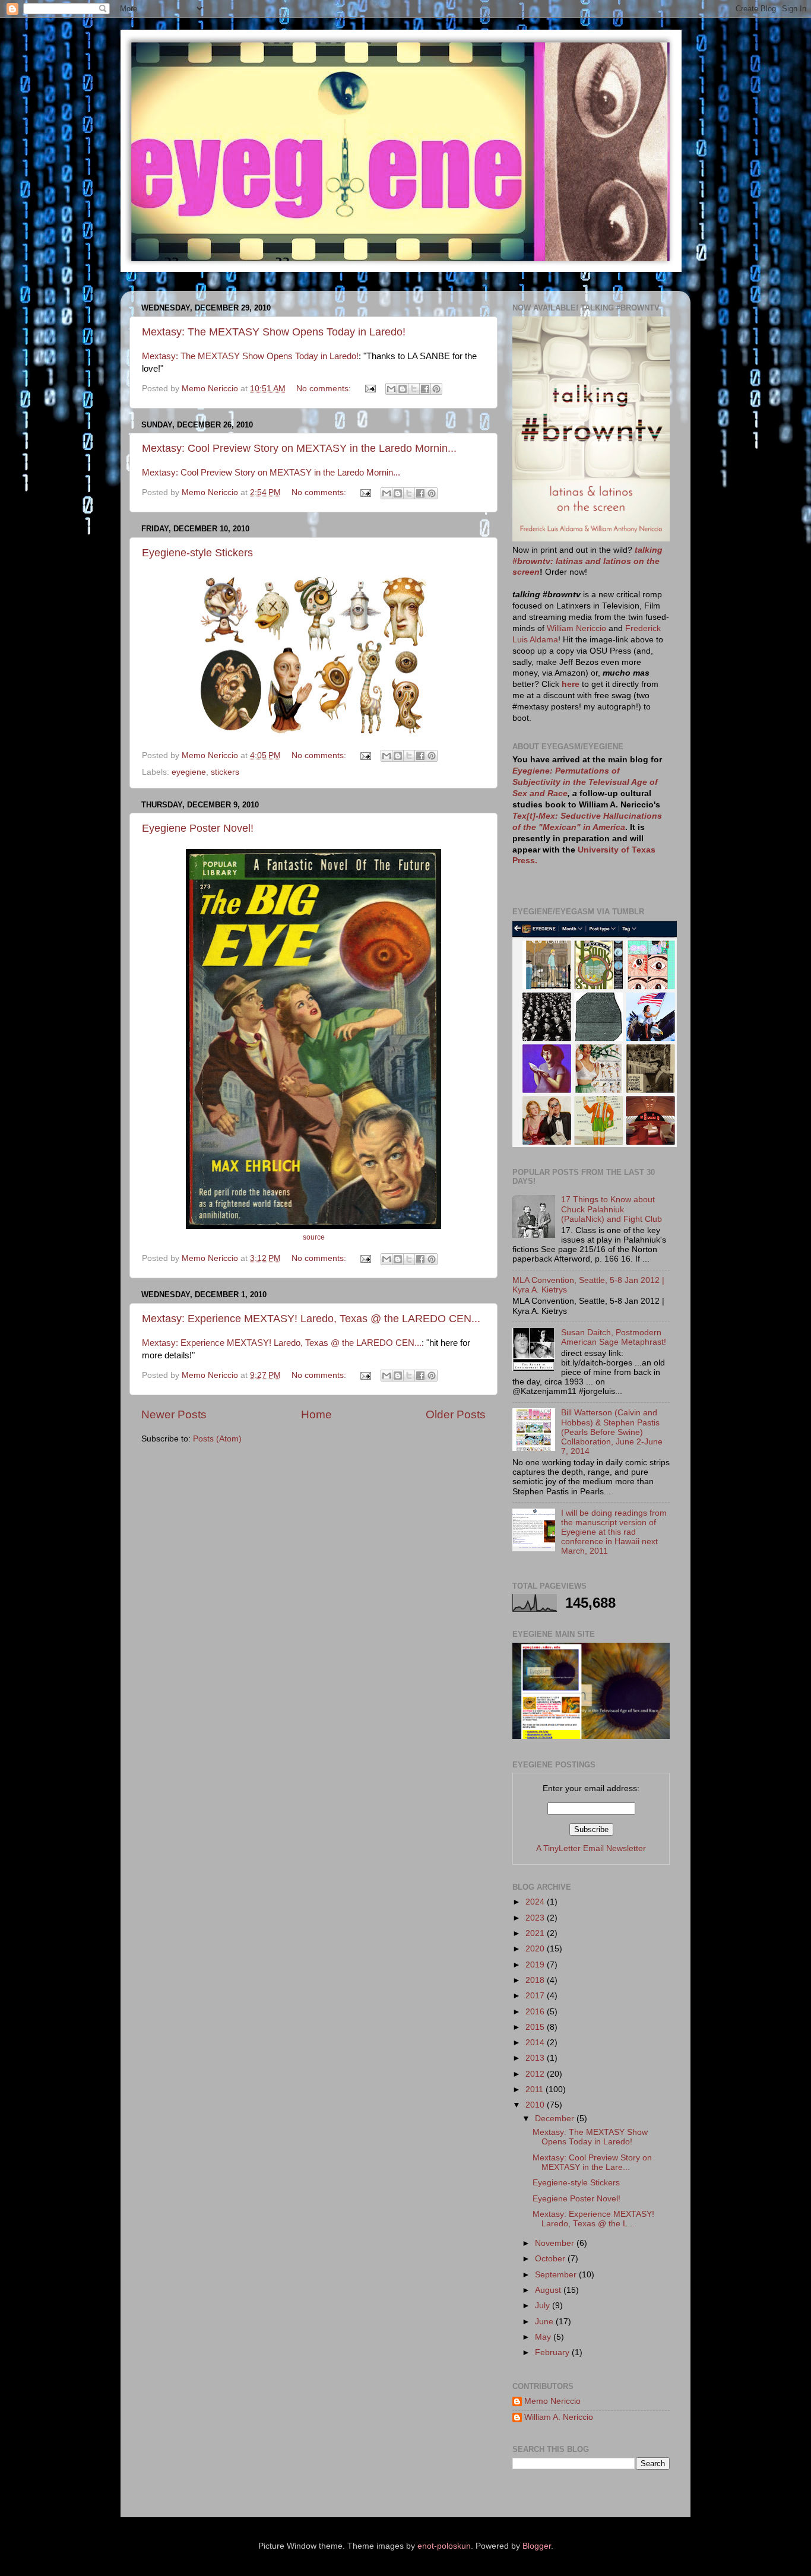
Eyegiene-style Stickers (197, 553)
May (544, 2337)
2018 (536, 1980)
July (544, 2306)
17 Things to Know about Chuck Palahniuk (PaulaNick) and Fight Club (612, 1209)
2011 (536, 2089)
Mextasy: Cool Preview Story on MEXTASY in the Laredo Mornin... (299, 448)
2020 (536, 1949)
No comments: (325, 389)
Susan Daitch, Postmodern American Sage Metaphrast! (614, 1337)
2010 (536, 2105)
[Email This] (391, 389)
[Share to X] (414, 389)
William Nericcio (576, 628)
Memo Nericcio (552, 2401)
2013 (536, 2058)
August (549, 2290)
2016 (536, 2012)
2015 (536, 2027)
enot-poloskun (444, 2546)
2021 (536, 1933)
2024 (536, 1902)
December (556, 2119)
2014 (536, 2043)
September (557, 2275)
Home (316, 1414)
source (314, 1237)
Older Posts (456, 1414)
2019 (536, 1965)
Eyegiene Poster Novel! (198, 828)
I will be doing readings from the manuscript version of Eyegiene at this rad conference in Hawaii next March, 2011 (614, 1532)
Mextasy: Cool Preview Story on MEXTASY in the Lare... (592, 2162)
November (556, 2243)
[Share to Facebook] (425, 389)
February (553, 2352)
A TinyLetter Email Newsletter (591, 1848)
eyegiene (189, 772)
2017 (536, 1996)
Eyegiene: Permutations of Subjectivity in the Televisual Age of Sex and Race (585, 782)
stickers (225, 772)
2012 (536, 2074)
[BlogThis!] (403, 389)
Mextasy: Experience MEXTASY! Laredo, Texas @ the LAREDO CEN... (311, 1319)
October (551, 2259)
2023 (536, 1918)
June (545, 2322)
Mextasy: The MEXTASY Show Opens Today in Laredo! (274, 332)
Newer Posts (174, 1414)
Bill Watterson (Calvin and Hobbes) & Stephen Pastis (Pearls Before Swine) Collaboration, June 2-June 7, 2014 (612, 1432)
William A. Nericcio (559, 2417)
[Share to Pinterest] (436, 389)
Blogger (537, 2546)
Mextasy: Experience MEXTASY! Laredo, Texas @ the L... (593, 2219)
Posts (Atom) (217, 1439)
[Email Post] (370, 389)
